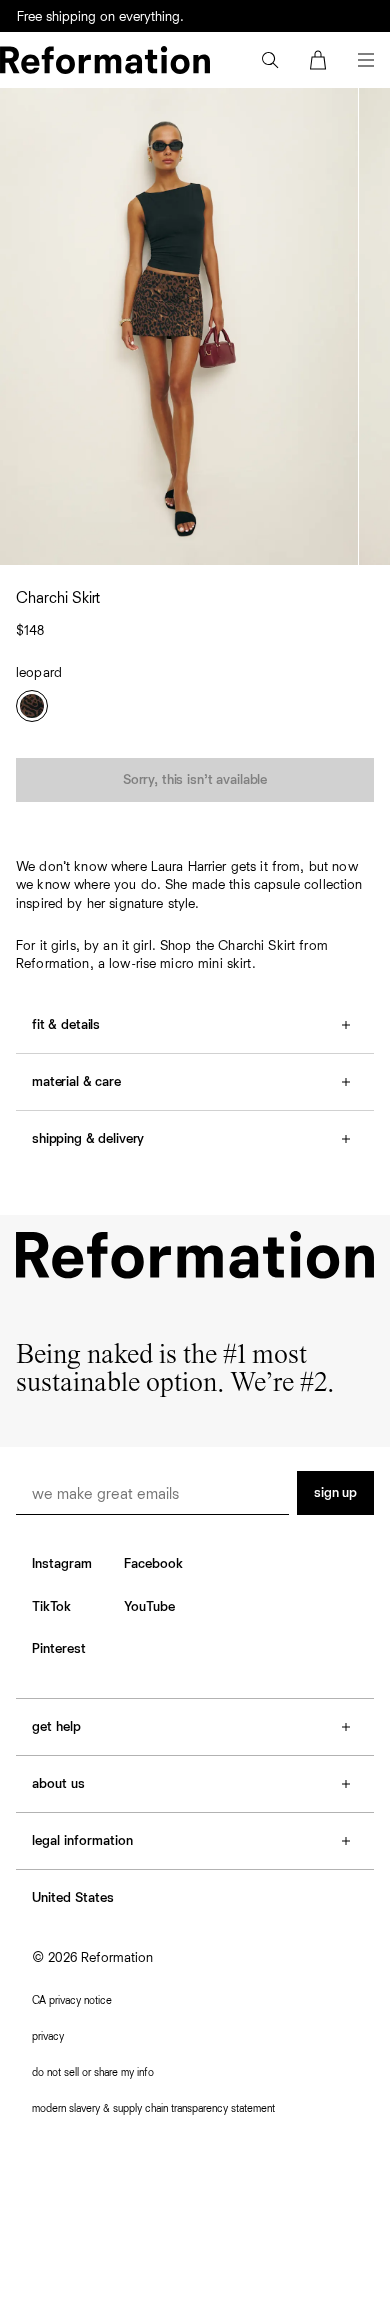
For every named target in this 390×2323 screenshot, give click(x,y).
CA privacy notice (72, 2000)
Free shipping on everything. (100, 17)
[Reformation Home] (105, 60)
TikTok (51, 1607)
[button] (270, 60)
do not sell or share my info (93, 2072)
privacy (48, 2036)
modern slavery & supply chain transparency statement (153, 2108)
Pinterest (59, 1649)
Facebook (153, 1564)
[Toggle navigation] (366, 60)
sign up (335, 1493)
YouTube (149, 1607)
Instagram (62, 1564)
